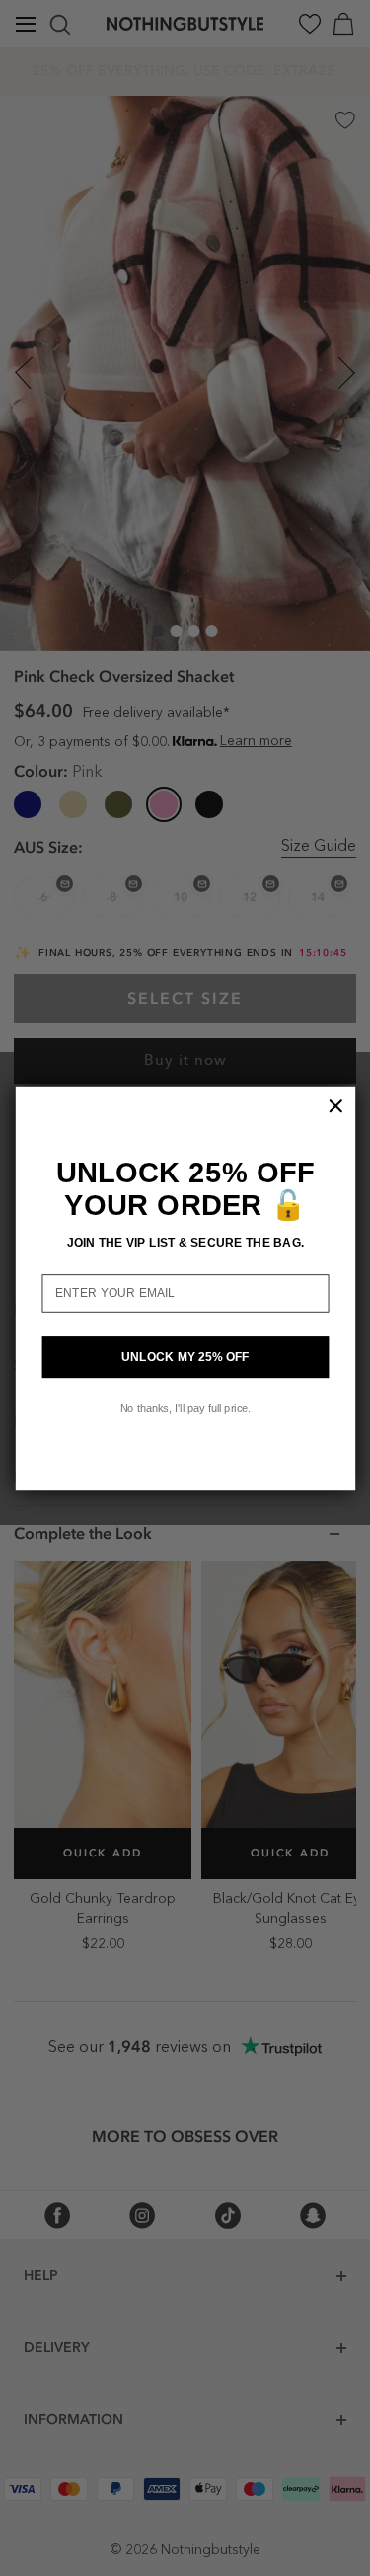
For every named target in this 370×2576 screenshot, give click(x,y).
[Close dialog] (335, 1105)
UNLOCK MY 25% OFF (185, 1357)
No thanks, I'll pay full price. (185, 1407)
